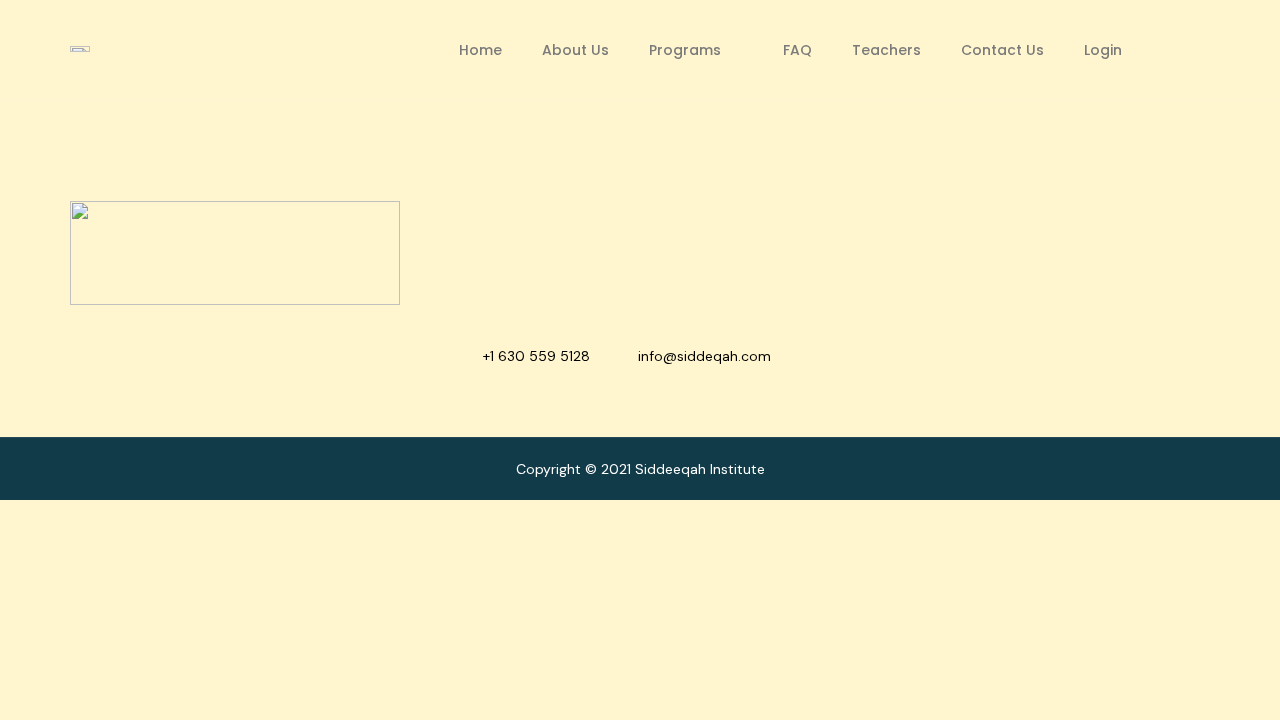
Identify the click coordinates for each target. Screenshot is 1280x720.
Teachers (886, 50)
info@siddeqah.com (704, 356)
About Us (575, 50)
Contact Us (1002, 50)
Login (1103, 50)
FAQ (797, 50)
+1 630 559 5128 (536, 356)
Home (480, 50)
